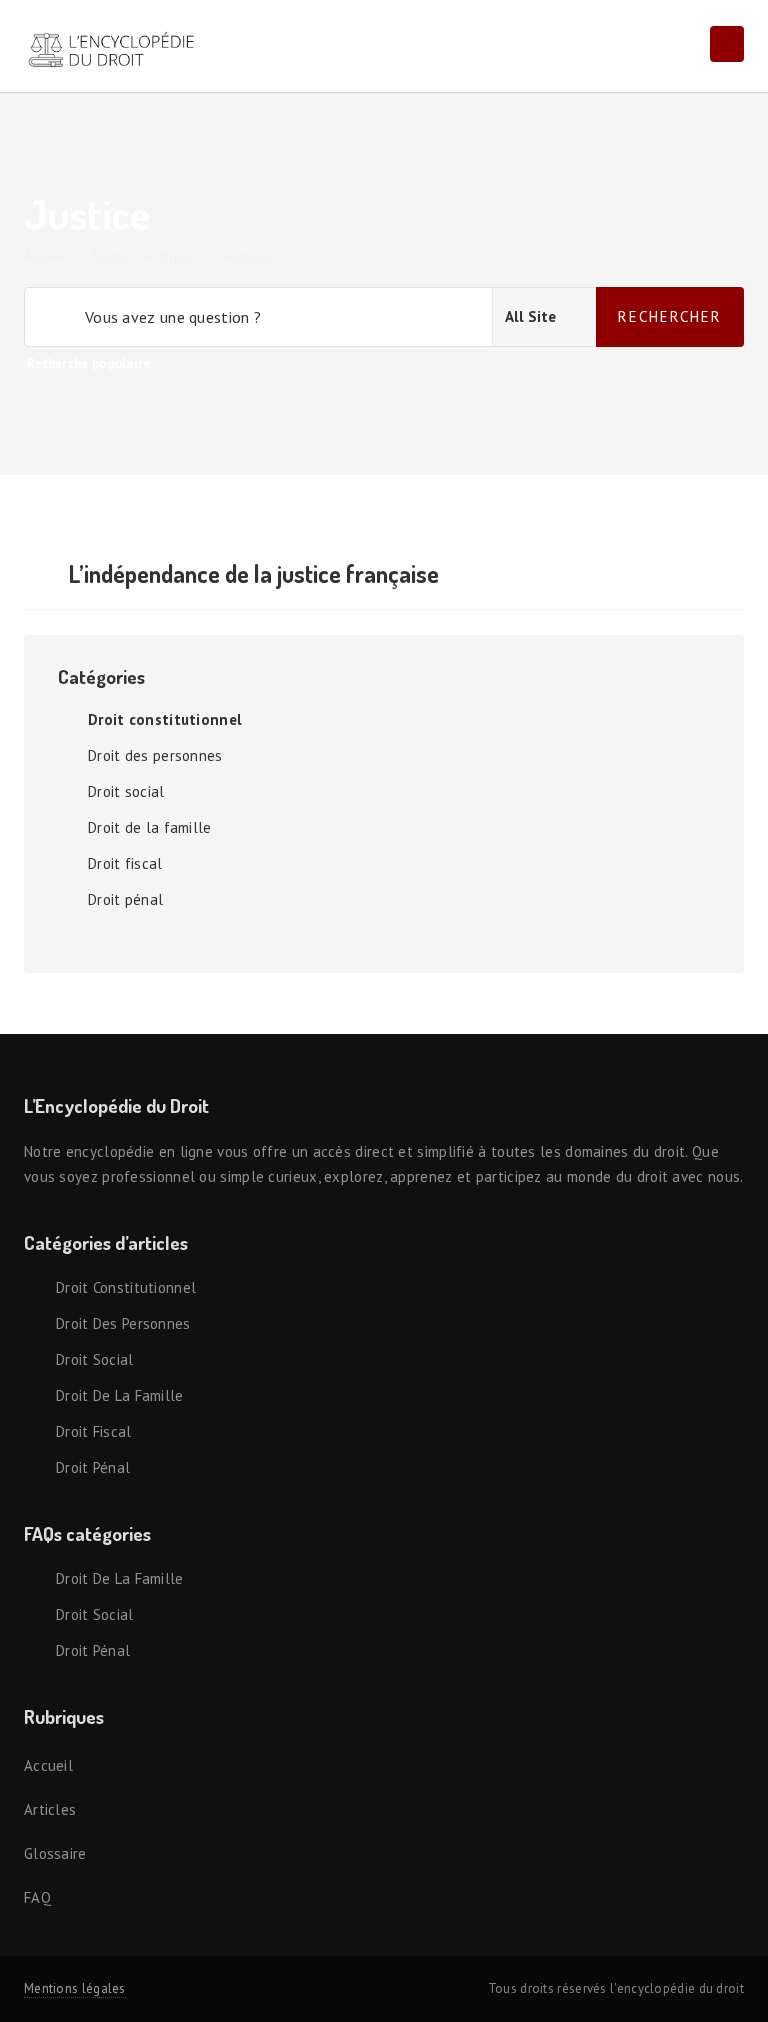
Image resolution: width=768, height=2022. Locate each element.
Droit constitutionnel (165, 719)
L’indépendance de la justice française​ (254, 573)
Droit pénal (125, 899)
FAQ (37, 1897)
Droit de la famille (150, 827)
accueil (45, 256)
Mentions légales (75, 1988)
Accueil (48, 1765)
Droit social (126, 791)
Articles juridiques (144, 256)
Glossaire (55, 1853)
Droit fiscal (125, 863)
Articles (50, 1809)
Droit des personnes (155, 755)
